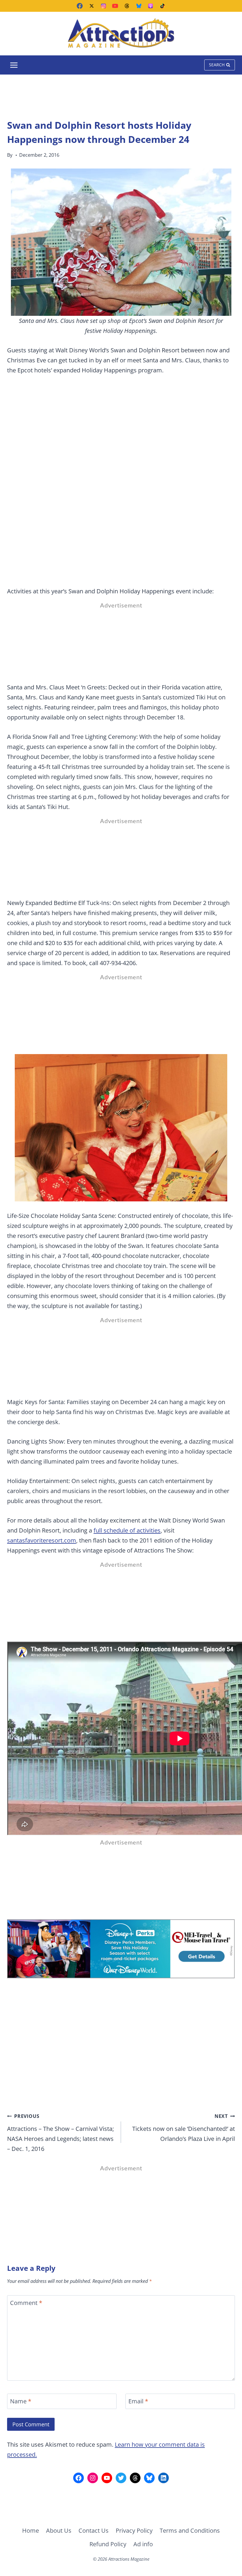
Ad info (143, 2544)
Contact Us (94, 2530)
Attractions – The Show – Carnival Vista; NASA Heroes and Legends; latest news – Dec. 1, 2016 (60, 2133)
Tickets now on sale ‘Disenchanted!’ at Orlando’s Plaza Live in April (184, 2128)
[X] (91, 6)
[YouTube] (115, 6)
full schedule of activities (127, 1530)
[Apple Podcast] (151, 6)
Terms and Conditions (190, 2530)
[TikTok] (162, 6)
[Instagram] (103, 6)
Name (21, 2401)
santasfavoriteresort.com (42, 1540)
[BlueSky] (139, 6)
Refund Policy (108, 2544)
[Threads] (127, 6)
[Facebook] (80, 6)
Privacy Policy (134, 2530)
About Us (59, 2530)
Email (138, 2401)
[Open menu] (14, 65)
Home (31, 2530)
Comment (26, 2303)
